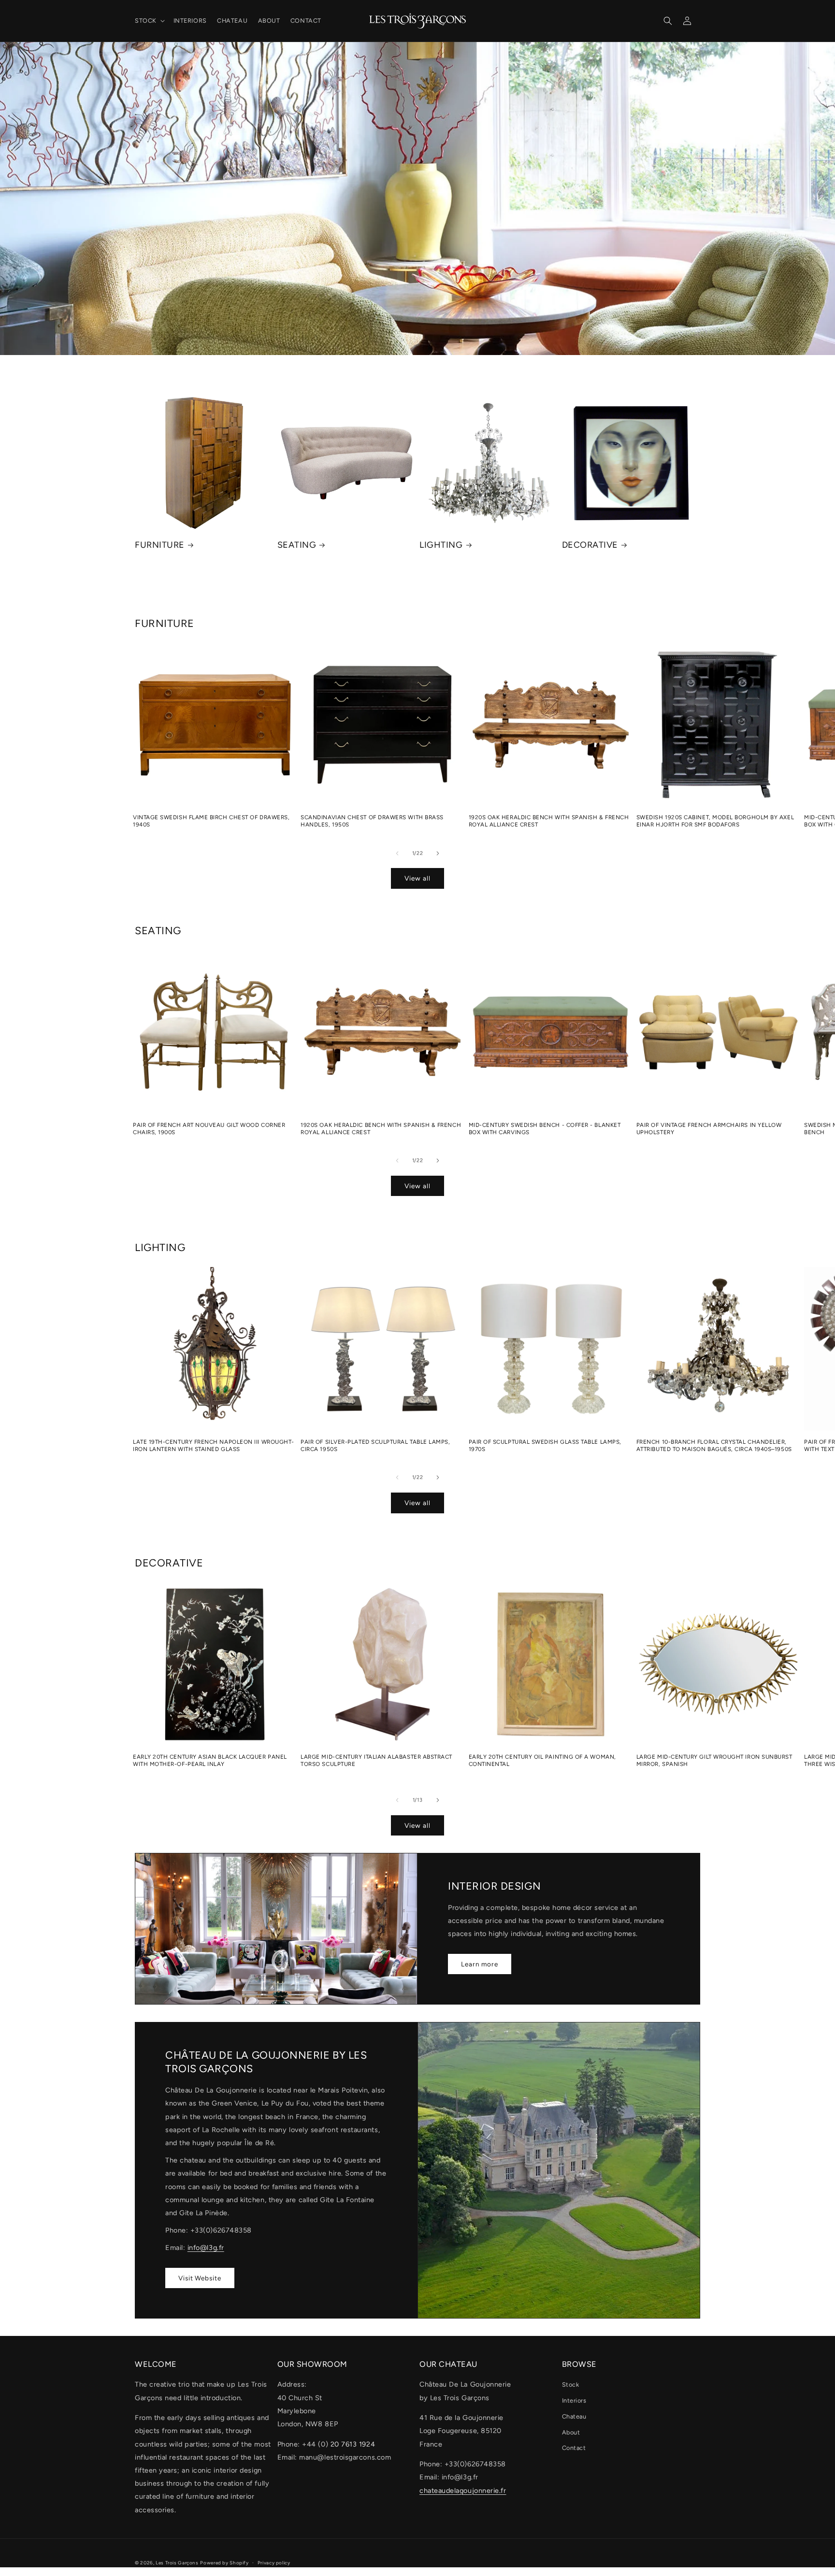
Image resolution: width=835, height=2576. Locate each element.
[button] (149, 21)
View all (417, 878)
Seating (297, 545)
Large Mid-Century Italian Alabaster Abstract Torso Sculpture (376, 1760)
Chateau (574, 2416)
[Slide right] (438, 853)
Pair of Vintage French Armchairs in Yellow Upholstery (709, 1129)
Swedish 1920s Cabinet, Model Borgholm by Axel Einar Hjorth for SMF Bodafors (715, 821)
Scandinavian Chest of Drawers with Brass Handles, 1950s (372, 821)
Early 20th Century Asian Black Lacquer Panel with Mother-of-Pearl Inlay (210, 1760)
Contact (574, 2448)
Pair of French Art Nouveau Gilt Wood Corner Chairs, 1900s (209, 1129)
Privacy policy (274, 2563)
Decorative (590, 545)
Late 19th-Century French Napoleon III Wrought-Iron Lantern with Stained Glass (214, 1445)
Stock (571, 2384)
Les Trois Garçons (177, 2563)
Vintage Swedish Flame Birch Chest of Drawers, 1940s (211, 821)
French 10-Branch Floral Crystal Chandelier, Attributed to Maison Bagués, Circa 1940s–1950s (714, 1445)
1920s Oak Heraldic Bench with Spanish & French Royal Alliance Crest (549, 821)
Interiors (574, 2400)
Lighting (441, 545)
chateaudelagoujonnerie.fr (463, 2491)
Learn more (480, 1964)
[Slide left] (397, 853)
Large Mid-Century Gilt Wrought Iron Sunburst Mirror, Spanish (714, 1760)
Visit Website (200, 2278)
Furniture (160, 545)
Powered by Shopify (224, 2563)
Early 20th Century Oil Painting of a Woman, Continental (542, 1760)
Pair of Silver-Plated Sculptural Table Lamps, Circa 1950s (375, 1445)
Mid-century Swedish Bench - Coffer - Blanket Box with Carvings (545, 1129)
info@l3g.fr (206, 2248)
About (571, 2432)
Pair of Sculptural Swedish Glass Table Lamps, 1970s (545, 1445)
